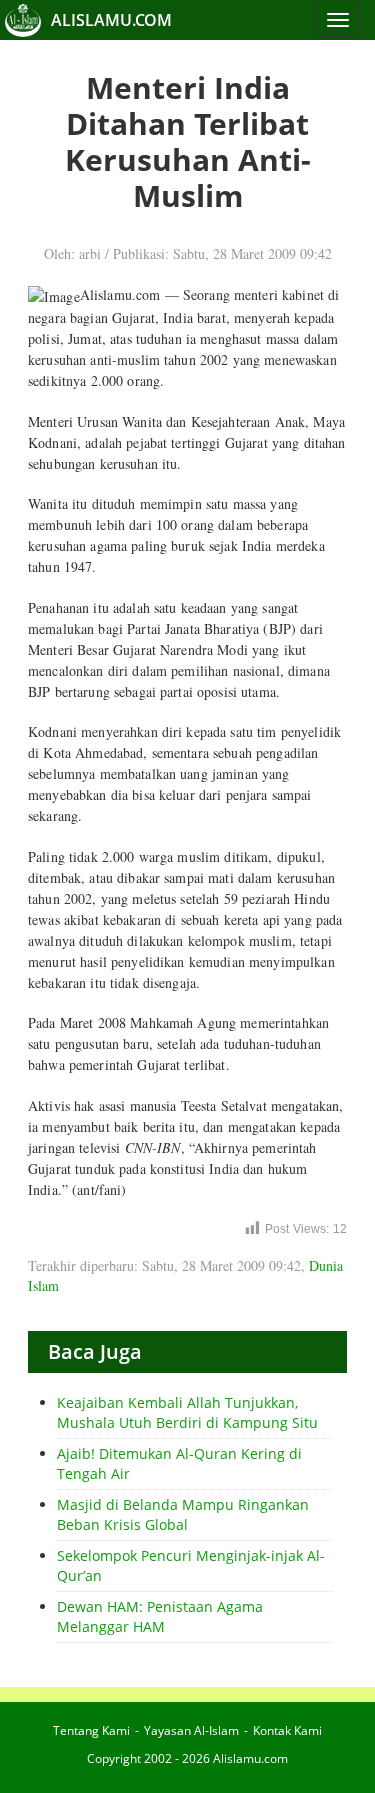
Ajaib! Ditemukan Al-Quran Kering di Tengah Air (179, 1463)
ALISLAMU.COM (111, 20)
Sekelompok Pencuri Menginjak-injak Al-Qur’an (191, 1565)
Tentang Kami (91, 1730)
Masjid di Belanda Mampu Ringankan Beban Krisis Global (183, 1514)
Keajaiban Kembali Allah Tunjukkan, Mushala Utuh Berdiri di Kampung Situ (187, 1412)
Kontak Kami (287, 1730)
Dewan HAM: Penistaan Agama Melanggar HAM (160, 1616)
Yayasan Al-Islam (191, 1730)
